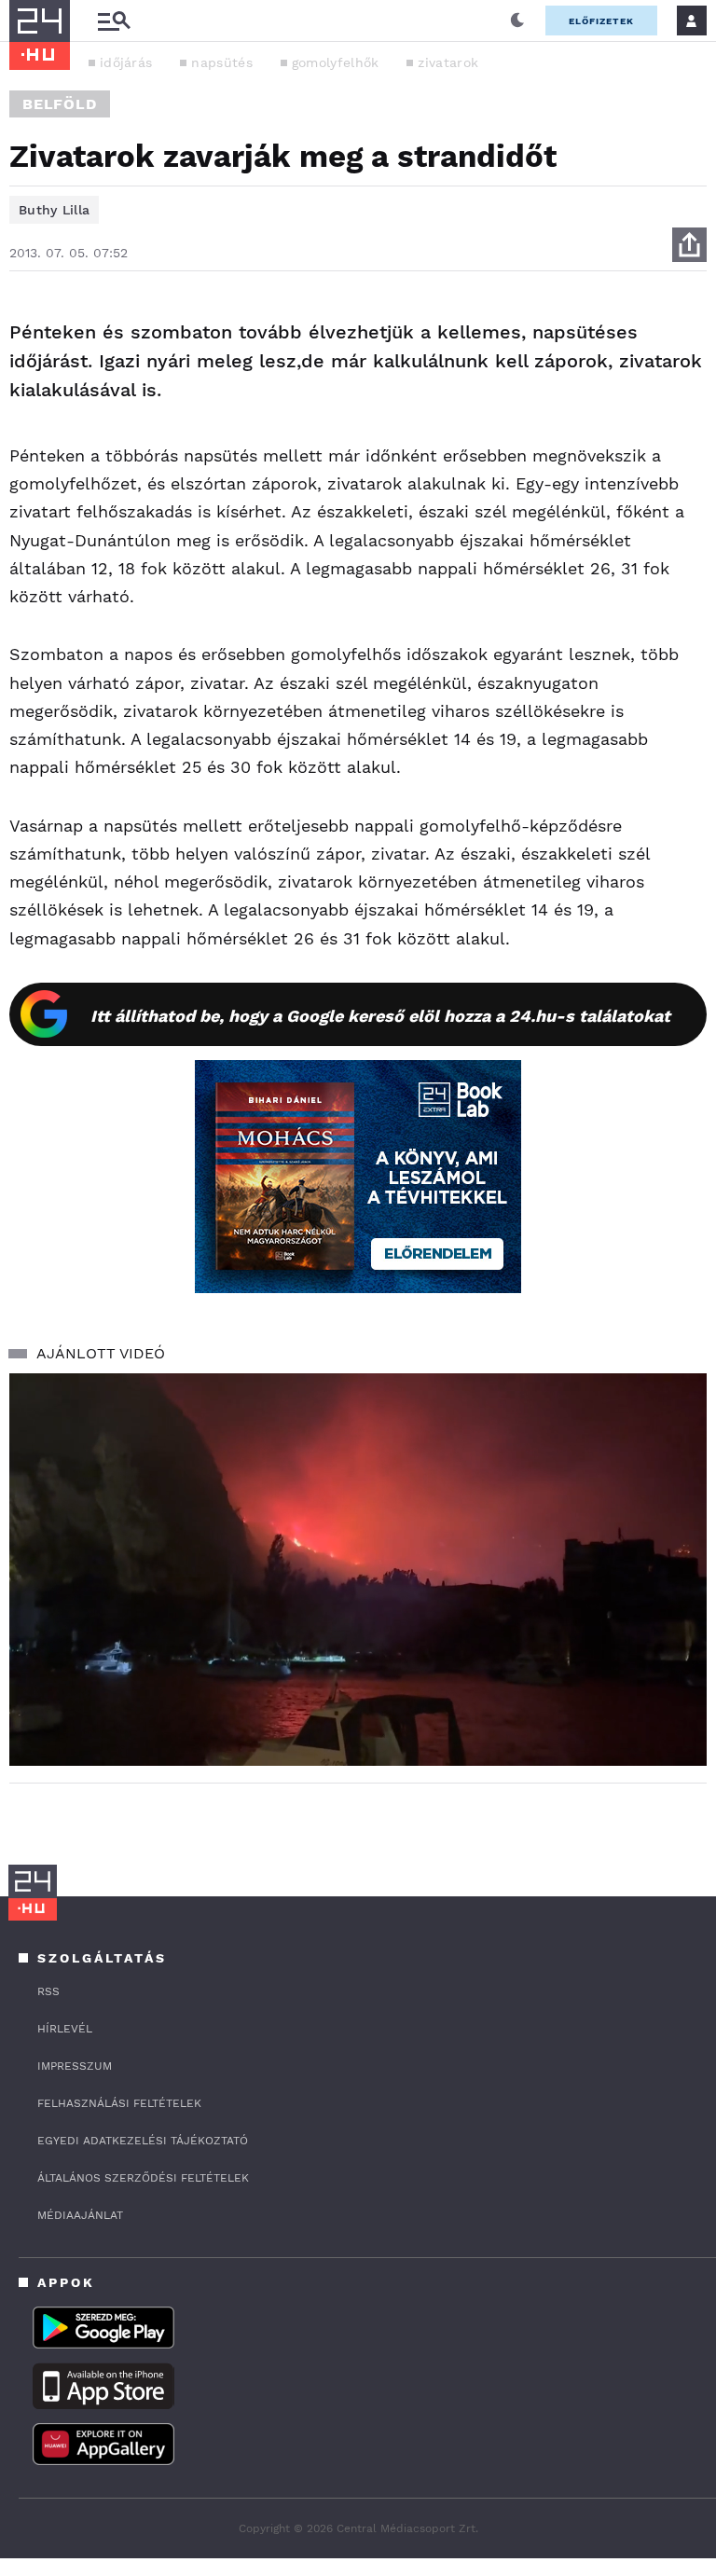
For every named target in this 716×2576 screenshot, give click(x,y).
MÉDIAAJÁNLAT (80, 2215)
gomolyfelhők (336, 62)
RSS (48, 1991)
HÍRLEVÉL (65, 2029)
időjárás (126, 62)
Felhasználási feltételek (119, 2103)
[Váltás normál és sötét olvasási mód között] (517, 21)
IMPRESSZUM (75, 2066)
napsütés (221, 62)
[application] (358, 1570)
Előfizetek (601, 21)
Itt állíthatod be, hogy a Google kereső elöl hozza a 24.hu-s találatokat (380, 1016)
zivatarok (448, 62)
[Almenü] (114, 21)
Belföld (60, 104)
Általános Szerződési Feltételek (143, 2178)
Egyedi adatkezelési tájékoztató (143, 2141)
